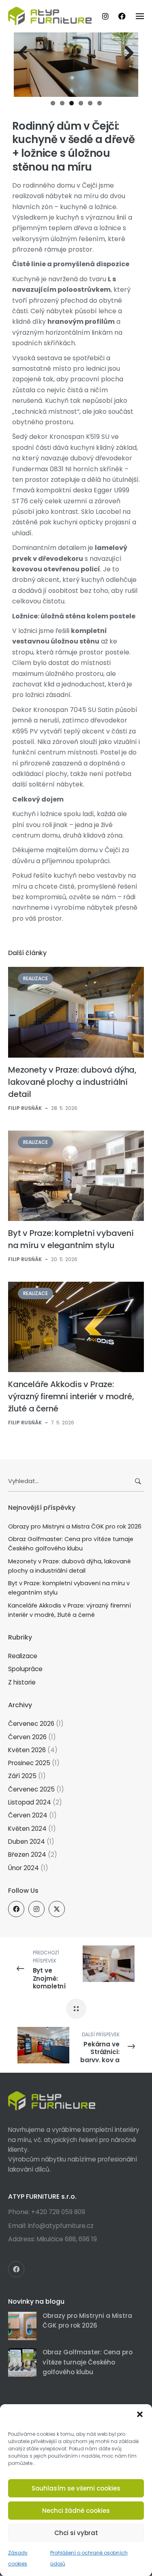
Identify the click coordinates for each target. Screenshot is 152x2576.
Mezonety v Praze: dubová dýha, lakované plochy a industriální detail (72, 1082)
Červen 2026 (27, 1737)
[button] (140, 2414)
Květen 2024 (27, 1829)
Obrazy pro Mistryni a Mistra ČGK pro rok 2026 (75, 1526)
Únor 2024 (24, 1868)
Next (126, 53)
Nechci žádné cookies (76, 2511)
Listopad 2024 (30, 1802)
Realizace (35, 978)
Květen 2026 (27, 1750)
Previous (26, 53)
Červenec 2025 (31, 1789)
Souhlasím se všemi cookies (76, 2488)
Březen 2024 (27, 1855)
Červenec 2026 (31, 1724)
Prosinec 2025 (29, 1763)
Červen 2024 (28, 1815)
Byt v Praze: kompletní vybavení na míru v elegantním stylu (69, 1588)
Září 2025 (22, 1776)
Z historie (22, 1682)
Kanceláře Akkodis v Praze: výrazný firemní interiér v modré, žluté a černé (71, 1396)
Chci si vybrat (76, 2533)
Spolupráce (25, 1669)
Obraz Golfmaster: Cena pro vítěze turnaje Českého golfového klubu (71, 1544)
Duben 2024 (27, 1842)
